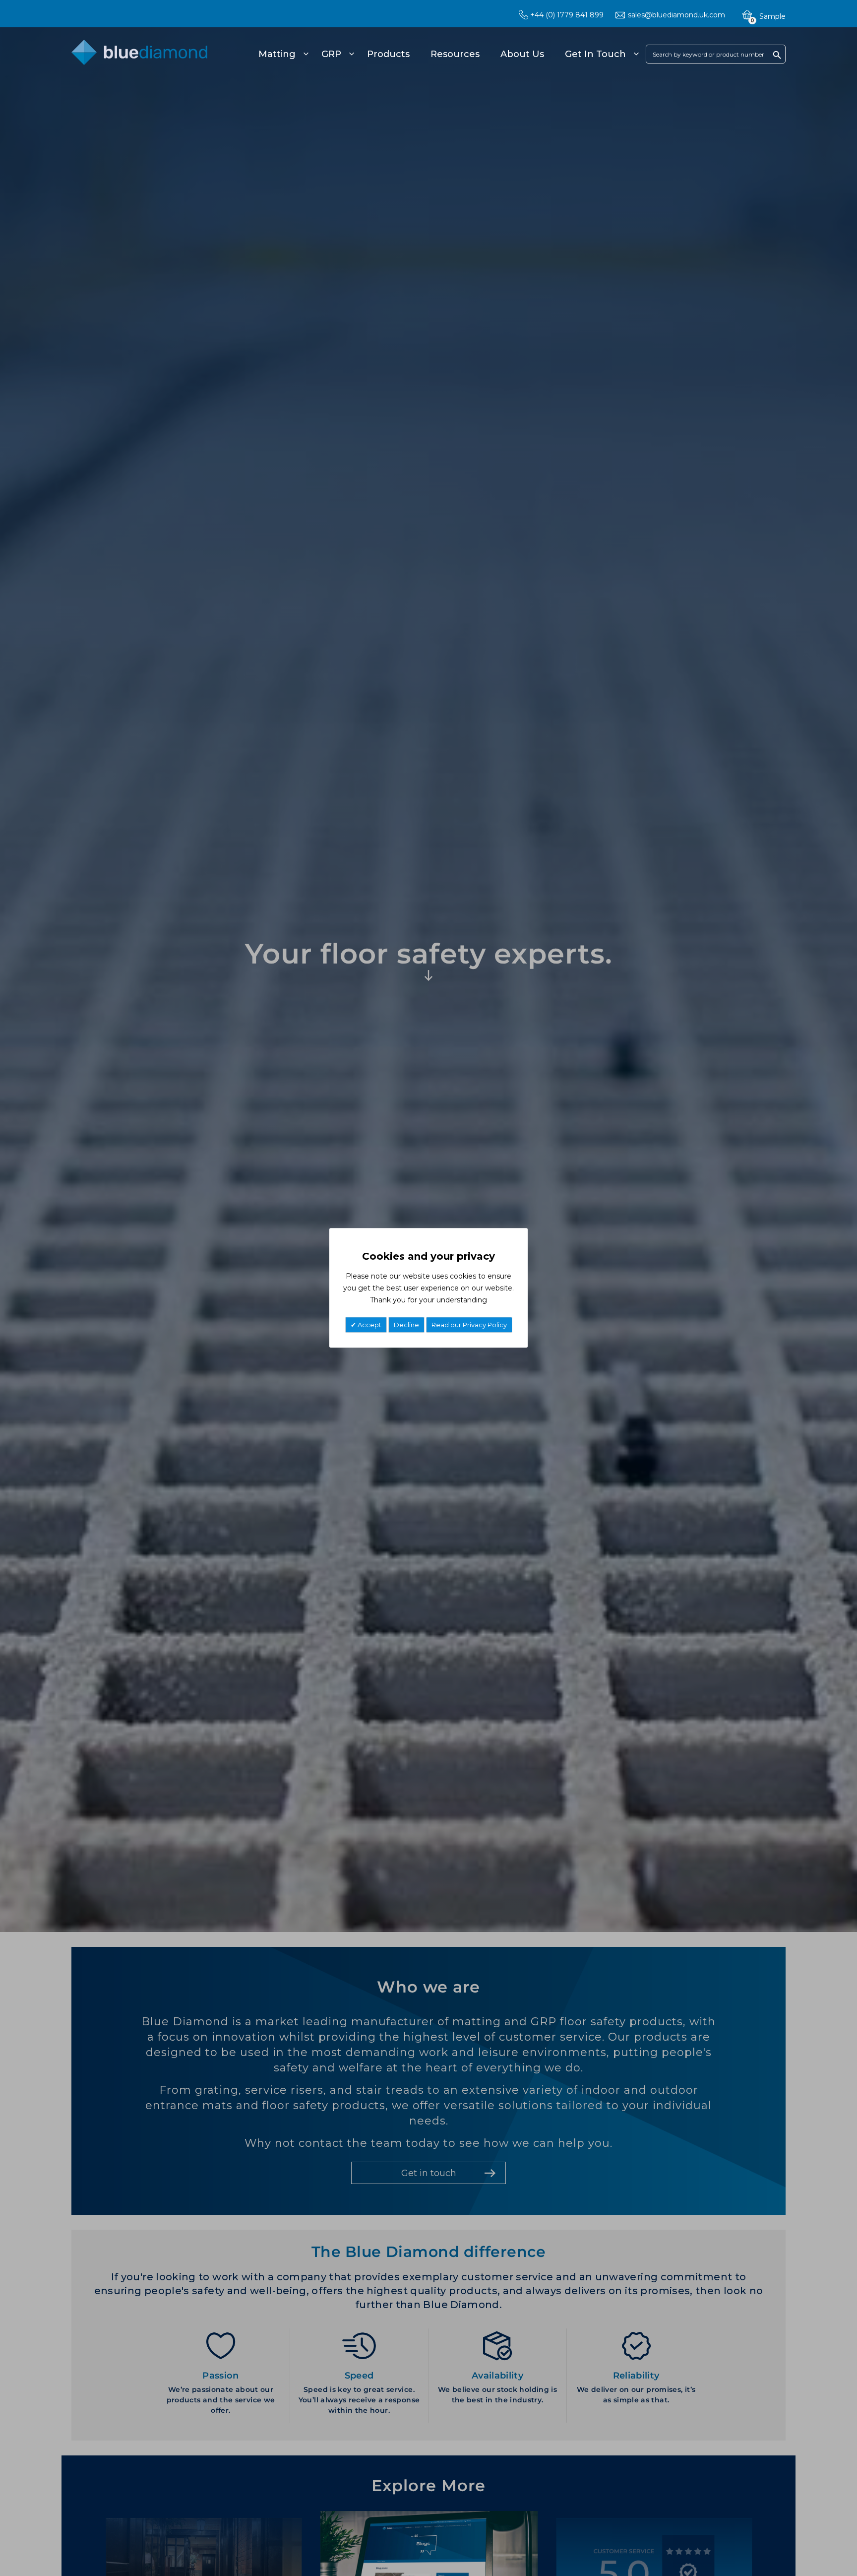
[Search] (777, 55)
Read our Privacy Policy (469, 1325)
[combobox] (716, 54)
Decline (406, 1325)
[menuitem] (282, 54)
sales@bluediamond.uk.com (676, 15)
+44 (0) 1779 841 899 (567, 15)
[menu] (447, 54)
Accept (369, 1325)
